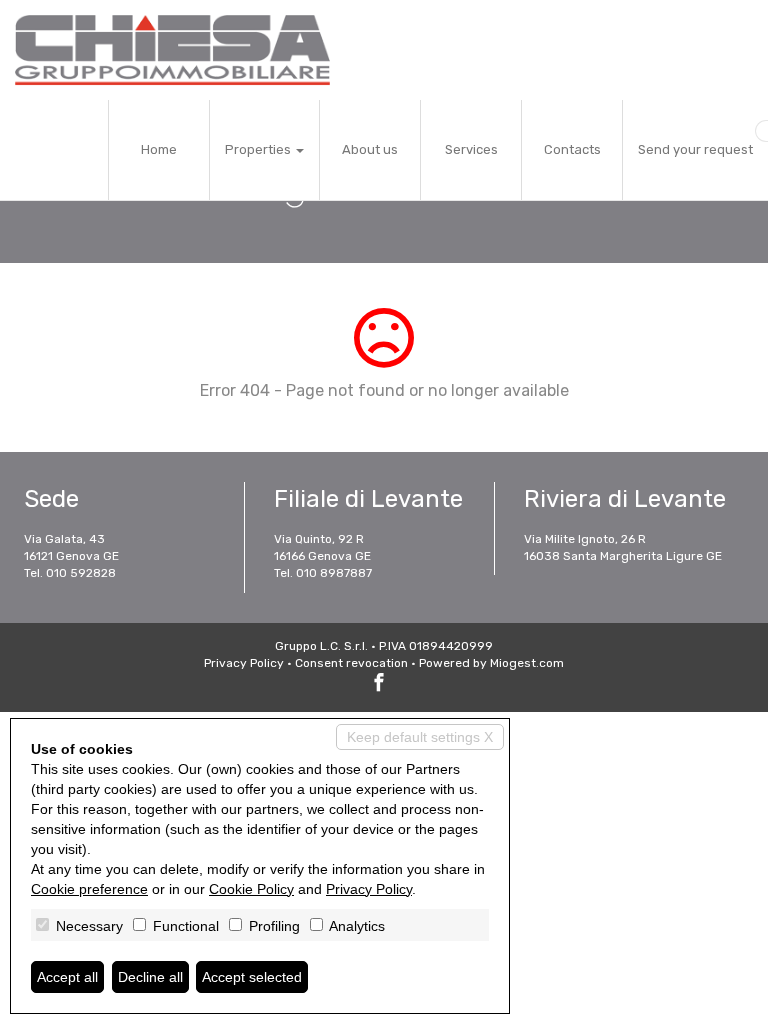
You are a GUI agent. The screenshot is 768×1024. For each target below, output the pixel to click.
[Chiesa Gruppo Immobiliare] (172, 50)
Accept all (67, 977)
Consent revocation (351, 663)
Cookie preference (89, 889)
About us (370, 149)
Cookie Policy (251, 889)
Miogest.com (527, 663)
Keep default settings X (420, 737)
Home (159, 149)
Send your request (695, 149)
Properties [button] (259, 149)
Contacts (572, 149)
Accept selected (252, 977)
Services (471, 149)
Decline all (150, 977)
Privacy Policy (244, 663)
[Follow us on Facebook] (379, 685)
